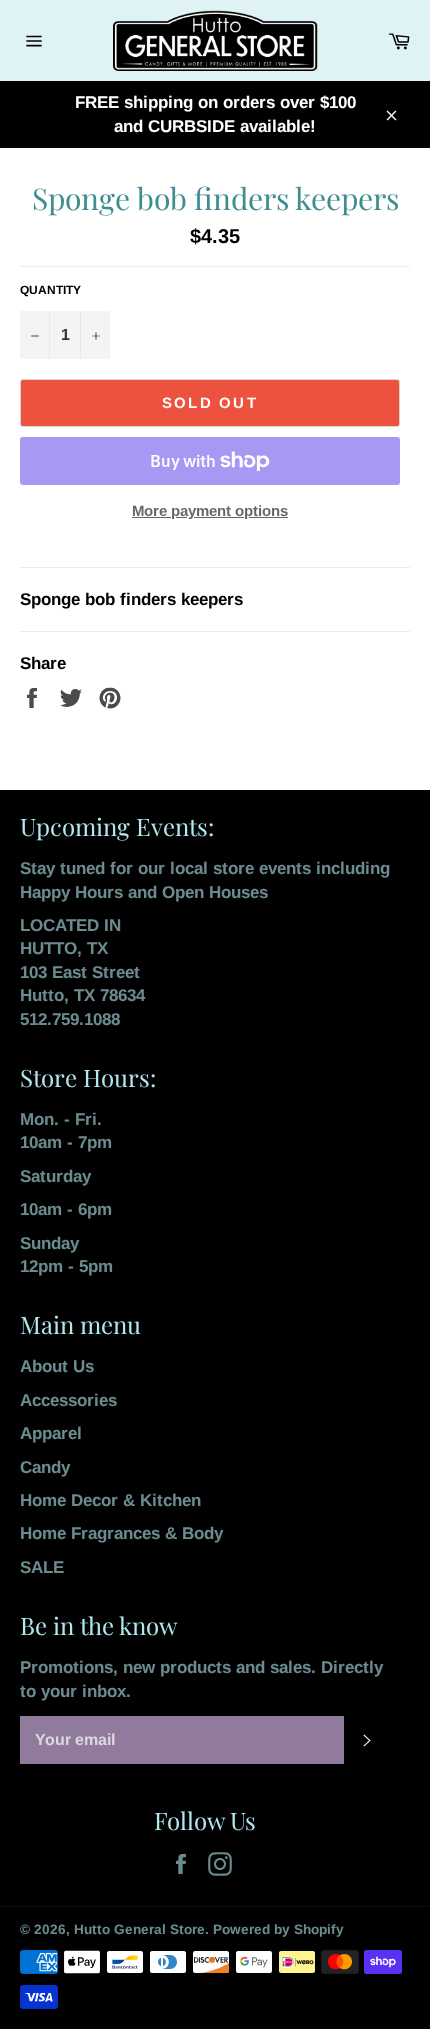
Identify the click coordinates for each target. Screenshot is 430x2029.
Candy (45, 1467)
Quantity (50, 290)
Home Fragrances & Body (121, 1533)
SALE (42, 1567)
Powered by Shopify (278, 1929)
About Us (57, 1366)
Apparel (51, 1433)
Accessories (68, 1400)
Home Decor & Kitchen (110, 1500)
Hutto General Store (139, 1929)
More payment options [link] (210, 510)
